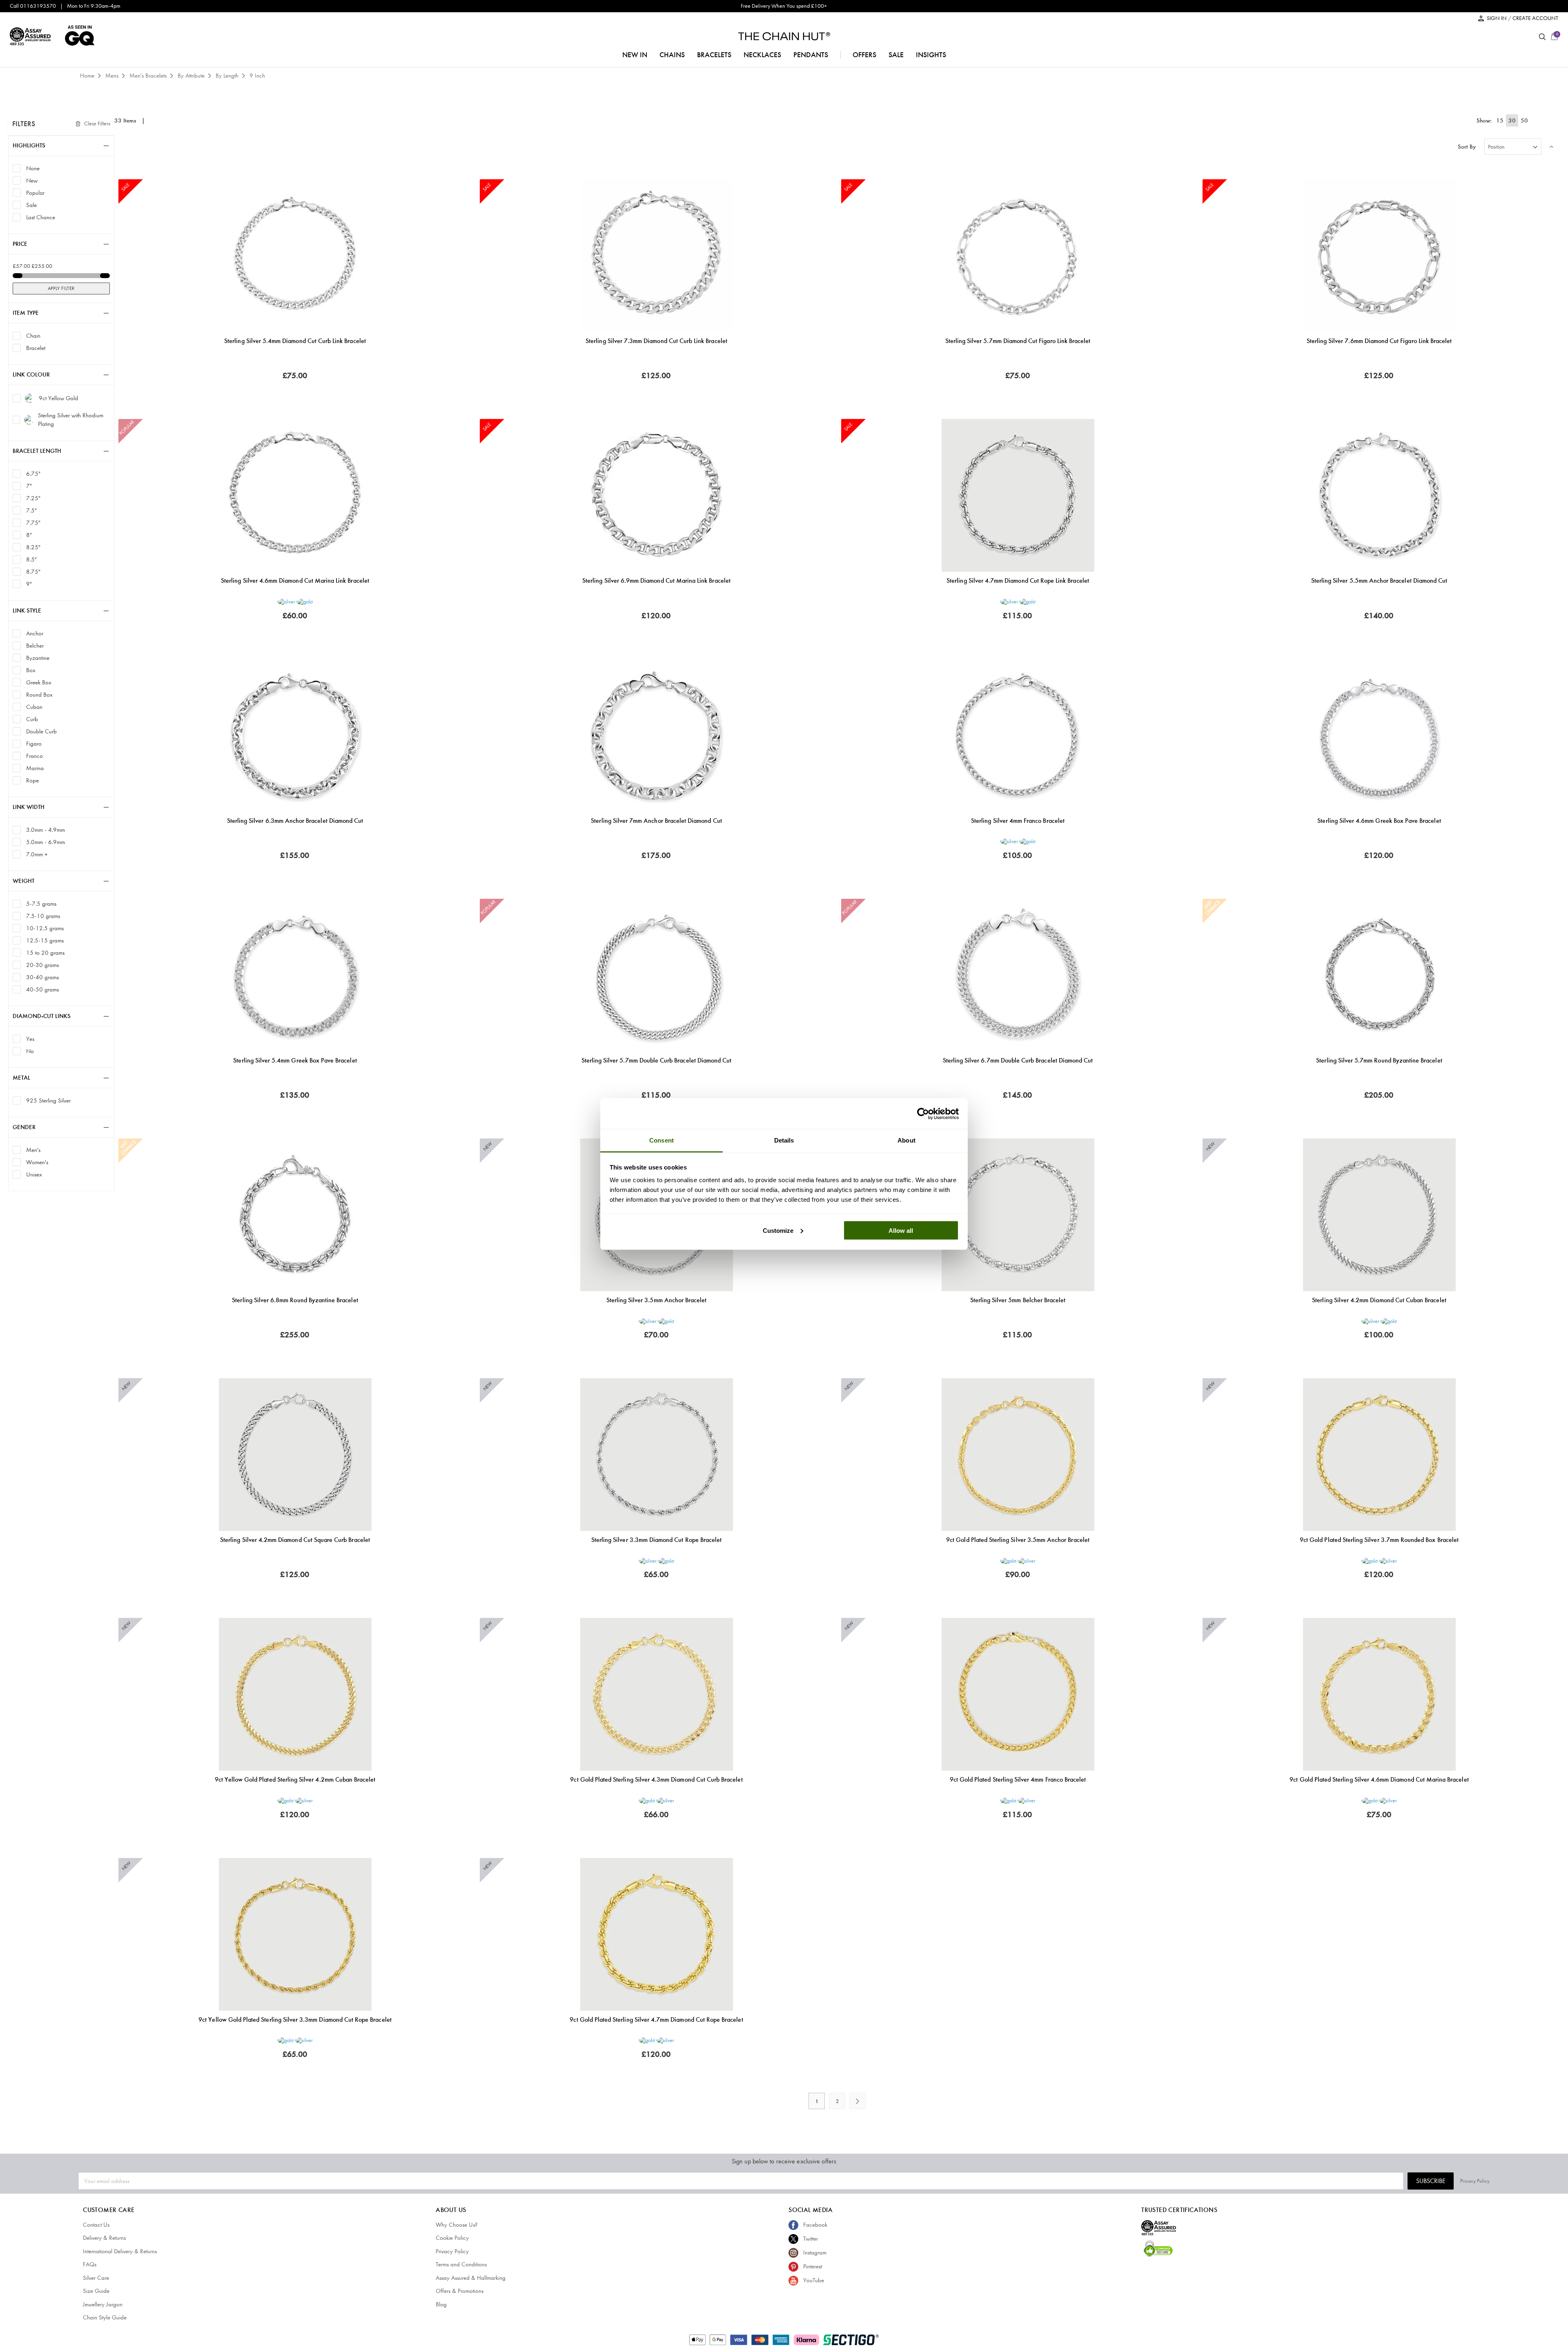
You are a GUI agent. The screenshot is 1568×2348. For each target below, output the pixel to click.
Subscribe (1431, 2181)
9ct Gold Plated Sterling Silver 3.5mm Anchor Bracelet (1018, 1540)
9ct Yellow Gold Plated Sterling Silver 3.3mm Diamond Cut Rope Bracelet (295, 2019)
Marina (35, 768)
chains (672, 55)
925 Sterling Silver (48, 1100)
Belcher (35, 645)
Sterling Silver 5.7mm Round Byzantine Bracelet (1379, 1060)
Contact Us (96, 2225)
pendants (811, 55)
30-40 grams (42, 977)
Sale (31, 205)
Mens (113, 76)
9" (29, 584)
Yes (30, 1039)
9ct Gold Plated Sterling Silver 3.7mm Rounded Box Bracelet (1379, 1540)
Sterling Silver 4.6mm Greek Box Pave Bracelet (1379, 821)
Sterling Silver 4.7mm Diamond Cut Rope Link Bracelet (1018, 580)
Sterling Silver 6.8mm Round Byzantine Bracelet (295, 1300)
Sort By (1467, 147)
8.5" (31, 559)
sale (896, 55)
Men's (33, 1150)
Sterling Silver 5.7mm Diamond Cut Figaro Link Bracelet (1018, 341)
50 (1524, 120)
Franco (35, 756)
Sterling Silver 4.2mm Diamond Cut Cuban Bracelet (1379, 1300)
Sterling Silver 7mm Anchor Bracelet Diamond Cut (656, 821)
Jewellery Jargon (103, 2304)
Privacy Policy (1475, 2181)
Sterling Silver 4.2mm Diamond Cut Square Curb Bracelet (295, 1540)
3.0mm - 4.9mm (46, 830)
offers (864, 55)
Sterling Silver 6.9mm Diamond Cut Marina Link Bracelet (656, 580)
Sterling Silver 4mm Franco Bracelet (1018, 821)
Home (88, 76)
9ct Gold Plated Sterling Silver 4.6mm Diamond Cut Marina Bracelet (1379, 1779)
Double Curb (41, 731)
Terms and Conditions (461, 2264)
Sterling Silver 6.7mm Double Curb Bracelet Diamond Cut (1018, 1060)
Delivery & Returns (104, 2238)
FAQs (90, 2264)
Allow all (901, 1230)
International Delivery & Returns (120, 2251)
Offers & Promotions (460, 2291)
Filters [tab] (24, 124)
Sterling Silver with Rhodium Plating (71, 420)
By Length (228, 76)
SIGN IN (1497, 18)
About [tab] (906, 1140)
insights (931, 55)
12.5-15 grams (45, 940)
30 (1512, 120)
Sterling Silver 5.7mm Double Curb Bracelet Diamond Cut (657, 1060)
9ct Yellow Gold (58, 398)
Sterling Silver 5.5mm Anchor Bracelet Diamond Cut (1379, 580)
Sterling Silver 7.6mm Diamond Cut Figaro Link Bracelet (1379, 341)
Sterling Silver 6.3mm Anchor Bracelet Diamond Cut (295, 821)
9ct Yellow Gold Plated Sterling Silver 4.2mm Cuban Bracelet (295, 1779)
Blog (441, 2304)
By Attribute (192, 76)
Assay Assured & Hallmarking (471, 2278)
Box (31, 670)
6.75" (33, 473)
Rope (32, 780)
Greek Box (39, 682)
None (33, 168)
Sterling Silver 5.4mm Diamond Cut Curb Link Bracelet (295, 341)
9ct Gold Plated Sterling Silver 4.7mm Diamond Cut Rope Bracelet (656, 2019)
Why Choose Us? (457, 2225)
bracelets (714, 55)
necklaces (762, 55)
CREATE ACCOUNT (1535, 18)
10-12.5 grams (45, 928)
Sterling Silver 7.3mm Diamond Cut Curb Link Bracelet (656, 341)
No (30, 1051)
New (32, 180)
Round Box (39, 694)
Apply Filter (61, 288)
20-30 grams (42, 965)
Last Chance (41, 217)
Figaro (34, 743)
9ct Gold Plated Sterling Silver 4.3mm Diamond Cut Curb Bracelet (656, 1779)
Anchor (35, 633)
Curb (32, 719)
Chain (33, 335)
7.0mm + (37, 854)
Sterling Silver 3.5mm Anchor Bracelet (657, 1300)
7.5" (31, 510)
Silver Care (96, 2278)
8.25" (33, 547)
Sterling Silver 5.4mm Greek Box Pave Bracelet (295, 1060)
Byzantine (38, 658)
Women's (37, 1162)
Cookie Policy (452, 2238)
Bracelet (36, 348)
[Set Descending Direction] (1552, 147)
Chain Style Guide (105, 2317)
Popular (35, 193)
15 (1500, 120)
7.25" (33, 498)
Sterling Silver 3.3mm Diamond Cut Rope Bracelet (656, 1540)
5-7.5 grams (41, 903)
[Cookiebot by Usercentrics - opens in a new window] (923, 1114)
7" (29, 486)
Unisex (34, 1174)
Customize (778, 1230)
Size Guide (96, 2291)
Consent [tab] (661, 1140)
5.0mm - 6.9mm (46, 842)
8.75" (33, 571)
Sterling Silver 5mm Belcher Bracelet (1018, 1300)
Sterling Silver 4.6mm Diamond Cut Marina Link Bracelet (295, 580)
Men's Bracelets (149, 76)
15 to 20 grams (45, 952)
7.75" (33, 522)
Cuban (34, 707)
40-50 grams (42, 989)
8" (29, 535)
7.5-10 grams (43, 916)
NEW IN (635, 55)
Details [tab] (784, 1140)
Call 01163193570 (33, 6)
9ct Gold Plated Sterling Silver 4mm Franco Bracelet (1018, 1779)
